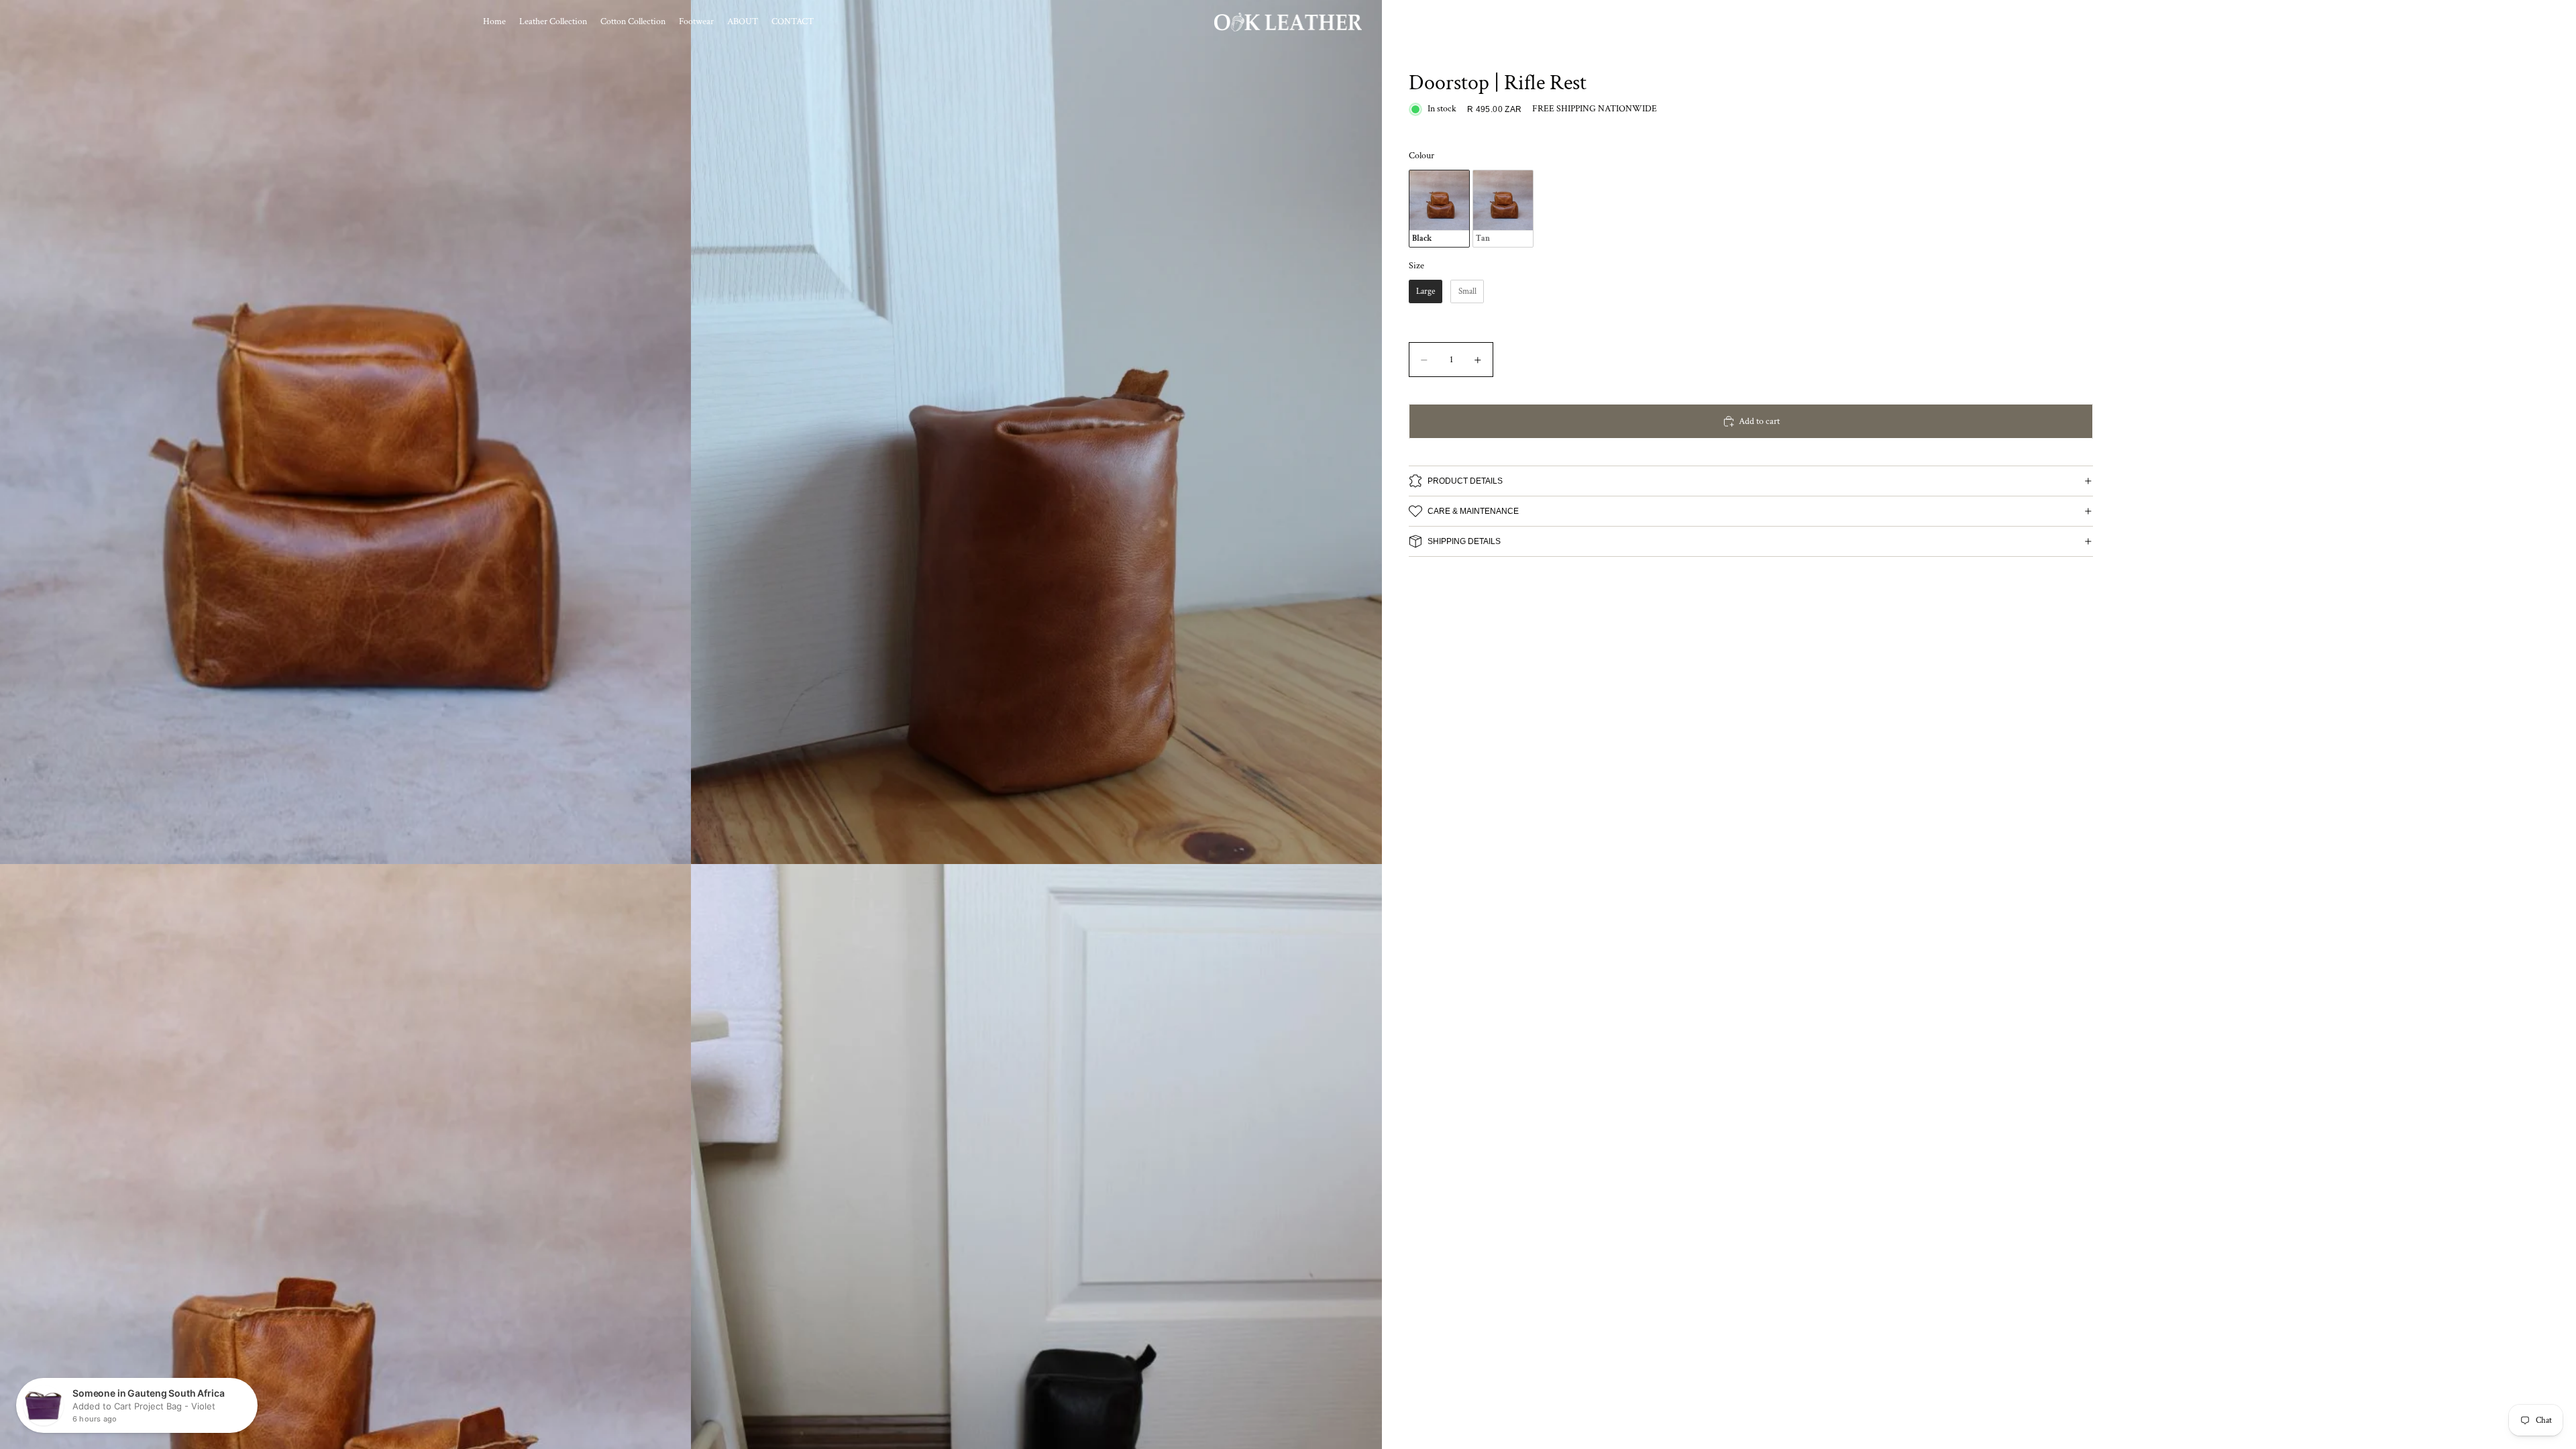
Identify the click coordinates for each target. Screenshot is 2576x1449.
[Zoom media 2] (1036, 432)
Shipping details (1464, 541)
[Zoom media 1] (345, 432)
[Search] (2021, 22)
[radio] (1439, 209)
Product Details (1465, 481)
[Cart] (2078, 22)
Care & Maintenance (1473, 511)
